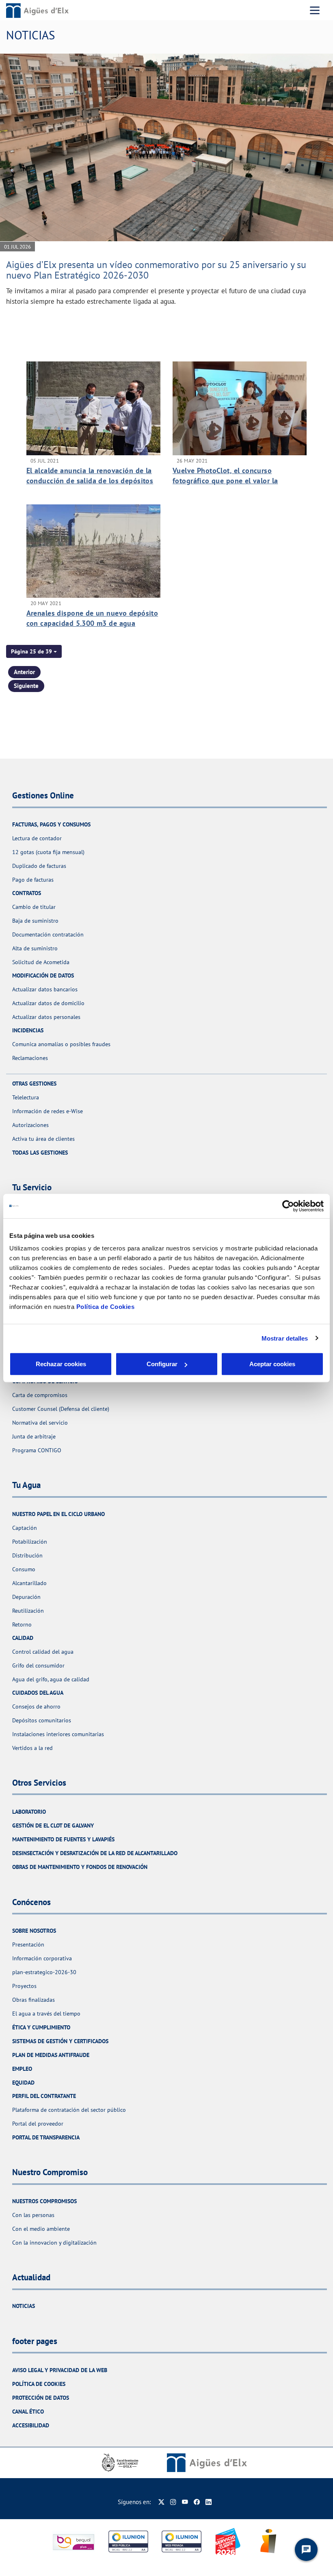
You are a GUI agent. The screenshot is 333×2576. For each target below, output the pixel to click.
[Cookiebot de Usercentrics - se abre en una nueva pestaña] (288, 1206)
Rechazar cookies (61, 1364)
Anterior (24, 672)
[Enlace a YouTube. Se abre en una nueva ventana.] (185, 2502)
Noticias (24, 2306)
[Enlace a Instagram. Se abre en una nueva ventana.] (173, 2502)
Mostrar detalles (285, 1338)
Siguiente (26, 686)
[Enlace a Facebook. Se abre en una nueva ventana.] (197, 2502)
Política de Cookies (106, 1307)
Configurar (162, 1364)
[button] (34, 651)
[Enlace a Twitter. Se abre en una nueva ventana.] (161, 2502)
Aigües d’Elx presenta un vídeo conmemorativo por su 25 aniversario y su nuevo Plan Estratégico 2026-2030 (156, 270)
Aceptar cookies (272, 1364)
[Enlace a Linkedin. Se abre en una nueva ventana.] (209, 2502)
